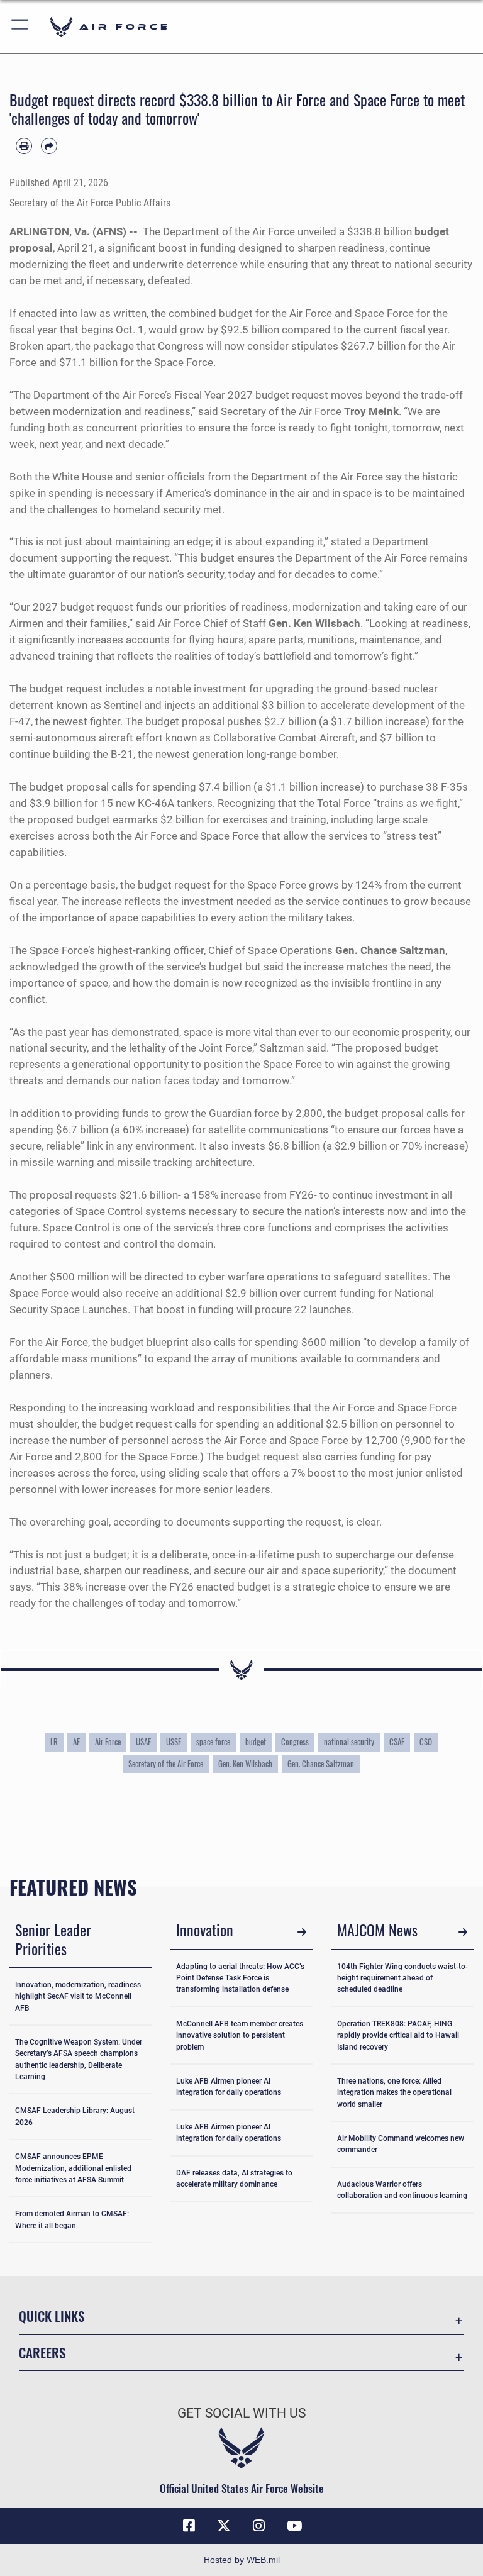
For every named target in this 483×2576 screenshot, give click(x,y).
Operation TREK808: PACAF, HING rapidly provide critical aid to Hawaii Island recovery (398, 2035)
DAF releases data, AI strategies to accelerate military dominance (234, 2179)
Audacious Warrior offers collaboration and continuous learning (402, 2190)
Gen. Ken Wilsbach (245, 1764)
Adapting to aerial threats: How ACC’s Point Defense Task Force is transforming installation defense (240, 1978)
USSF (174, 1742)
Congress (295, 1742)
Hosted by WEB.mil (242, 2560)
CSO (426, 1742)
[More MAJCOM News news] (463, 1932)
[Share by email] (49, 146)
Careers (42, 2352)
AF (76, 1742)
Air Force (108, 1742)
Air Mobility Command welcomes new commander (401, 2144)
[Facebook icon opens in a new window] (189, 2526)
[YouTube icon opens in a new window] (294, 2526)
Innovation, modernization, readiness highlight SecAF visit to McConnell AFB (78, 1996)
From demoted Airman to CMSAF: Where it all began (72, 2219)
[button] (20, 27)
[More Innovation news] (302, 1932)
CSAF (397, 1742)
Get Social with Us (241, 2413)
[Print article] (24, 146)
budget (256, 1742)
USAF (143, 1742)
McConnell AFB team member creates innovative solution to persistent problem (240, 2035)
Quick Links (52, 2316)
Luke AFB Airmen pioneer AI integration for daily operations (229, 2087)
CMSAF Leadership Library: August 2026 (75, 2116)
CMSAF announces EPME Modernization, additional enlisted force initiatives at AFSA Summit (73, 2168)
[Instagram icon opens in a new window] (259, 2526)
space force (213, 1742)
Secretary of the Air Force (166, 1764)
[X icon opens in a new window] (224, 2526)
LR (54, 1742)
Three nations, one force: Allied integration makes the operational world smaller (394, 2092)
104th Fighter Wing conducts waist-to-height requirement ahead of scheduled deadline (402, 1978)
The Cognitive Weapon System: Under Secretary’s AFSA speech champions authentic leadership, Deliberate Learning (79, 2059)
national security (349, 1742)
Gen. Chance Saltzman (321, 1764)
